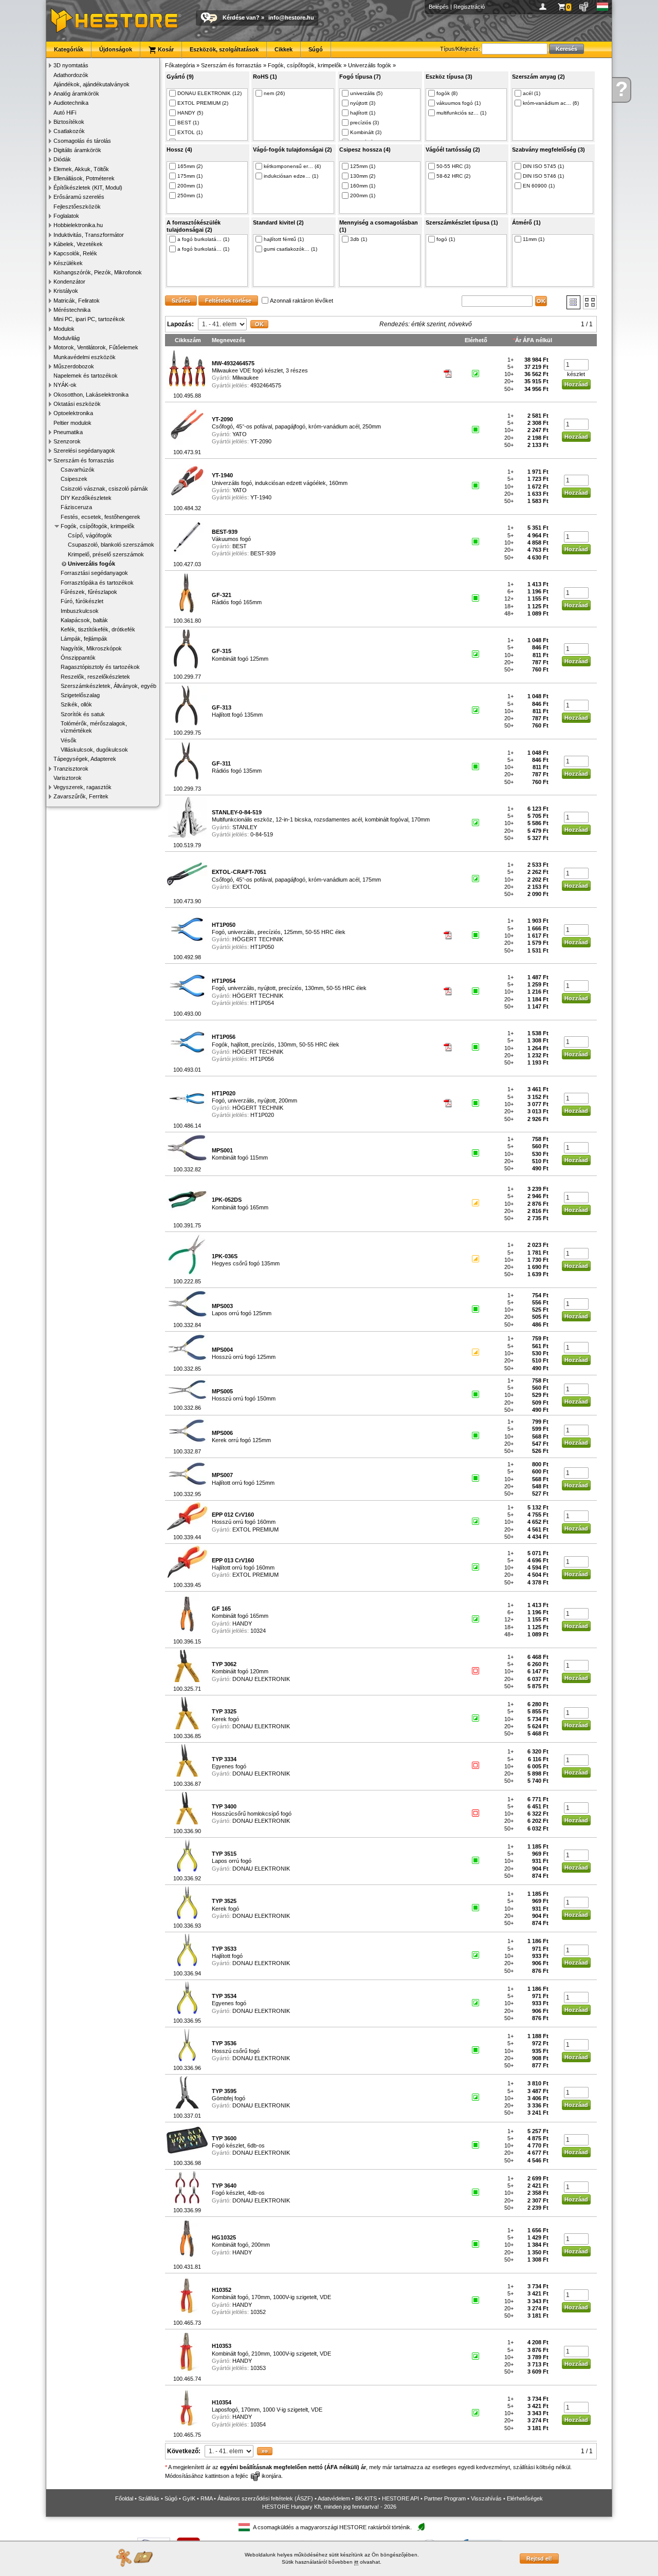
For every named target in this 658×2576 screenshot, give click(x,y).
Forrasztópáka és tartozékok (97, 583)
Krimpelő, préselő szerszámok (106, 554)
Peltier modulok (72, 423)
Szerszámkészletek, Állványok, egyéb (108, 686)
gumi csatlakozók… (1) (290, 249)
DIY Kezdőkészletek (86, 498)
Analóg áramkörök (76, 94)
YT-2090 (261, 441)
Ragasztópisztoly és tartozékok (100, 667)
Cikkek (284, 49)
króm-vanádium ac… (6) (551, 103)
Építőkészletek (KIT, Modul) (88, 188)
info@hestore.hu (291, 17)
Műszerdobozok (74, 366)
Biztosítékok (69, 122)
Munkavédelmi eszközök (85, 357)
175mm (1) (190, 176)
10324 (258, 1631)
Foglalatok (66, 216)
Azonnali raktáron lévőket (301, 301)
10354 (258, 2424)
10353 (258, 2368)
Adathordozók (71, 75)
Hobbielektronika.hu (78, 225)
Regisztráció (469, 7)
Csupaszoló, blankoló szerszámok (111, 545)
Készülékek (68, 263)
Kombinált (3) (366, 132)
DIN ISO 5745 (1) (543, 166)
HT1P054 (262, 1003)
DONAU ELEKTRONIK (261, 1679)
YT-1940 (261, 497)
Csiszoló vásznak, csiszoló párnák (104, 489)
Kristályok (66, 291)
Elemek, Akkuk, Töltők (81, 169)
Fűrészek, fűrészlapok (89, 592)
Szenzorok (67, 441)
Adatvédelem (334, 2498)
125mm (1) (363, 166)
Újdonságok (116, 49)
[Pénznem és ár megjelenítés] (584, 7)
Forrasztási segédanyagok (94, 573)
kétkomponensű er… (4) (292, 166)
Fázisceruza (76, 507)
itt (356, 2562)
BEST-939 (263, 553)
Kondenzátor (69, 282)
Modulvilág (67, 338)
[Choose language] (603, 7)
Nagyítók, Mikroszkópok (91, 648)
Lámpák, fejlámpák (84, 639)
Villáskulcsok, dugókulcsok (94, 750)
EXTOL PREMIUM (255, 1529)
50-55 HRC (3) (453, 166)
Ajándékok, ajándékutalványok (92, 84)
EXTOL (242, 887)
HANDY (242, 1623)
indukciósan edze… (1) (291, 176)
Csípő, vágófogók (90, 535)
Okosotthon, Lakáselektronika (91, 395)
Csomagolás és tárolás (82, 141)
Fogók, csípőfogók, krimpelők (98, 526)
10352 (258, 2312)
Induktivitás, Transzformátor (89, 235)
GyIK (189, 2498)
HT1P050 (262, 947)
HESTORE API (400, 2498)
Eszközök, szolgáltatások (224, 49)
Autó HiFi (65, 113)
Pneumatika (68, 432)
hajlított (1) (363, 113)
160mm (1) (363, 186)
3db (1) (359, 239)
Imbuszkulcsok (80, 611)
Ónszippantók (78, 658)
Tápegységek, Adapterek (85, 759)
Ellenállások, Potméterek (84, 178)
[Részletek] (573, 302)
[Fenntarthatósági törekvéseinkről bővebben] (421, 2527)
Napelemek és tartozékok (86, 376)
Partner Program (445, 2498)
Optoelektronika (73, 413)
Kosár (165, 49)
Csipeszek (74, 479)
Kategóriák (69, 49)
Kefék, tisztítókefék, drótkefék (98, 629)
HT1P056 (262, 1059)
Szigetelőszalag (80, 695)
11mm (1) (534, 239)
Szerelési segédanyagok (84, 451)
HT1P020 (262, 1115)
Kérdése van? (241, 17)
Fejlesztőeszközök (77, 207)
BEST (240, 546)
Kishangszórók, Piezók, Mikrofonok (98, 272)
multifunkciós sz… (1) (461, 113)
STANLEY (245, 827)
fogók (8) (447, 93)
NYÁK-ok (65, 385)
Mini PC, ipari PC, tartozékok (89, 319)
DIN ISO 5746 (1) (543, 176)
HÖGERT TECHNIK (258, 939)
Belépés (439, 7)
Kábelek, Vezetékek (78, 244)
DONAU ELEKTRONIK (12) (209, 93)
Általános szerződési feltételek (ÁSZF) (265, 2498)
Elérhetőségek (525, 2498)
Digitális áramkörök (77, 150)
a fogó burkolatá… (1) (203, 239)
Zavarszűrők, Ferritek (81, 796)
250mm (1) (190, 195)
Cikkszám (188, 340)
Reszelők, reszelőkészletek (95, 677)
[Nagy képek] (590, 302)
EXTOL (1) (190, 132)
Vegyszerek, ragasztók (83, 787)
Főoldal (124, 2498)
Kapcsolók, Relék (75, 253)
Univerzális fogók (92, 564)
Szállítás (149, 2498)
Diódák (62, 159)
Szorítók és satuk (83, 714)
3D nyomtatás (71, 65)
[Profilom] (545, 7)
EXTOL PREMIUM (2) (203, 103)
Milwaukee (245, 378)
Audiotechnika (71, 103)
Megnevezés (229, 340)
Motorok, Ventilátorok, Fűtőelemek (96, 347)
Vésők (69, 740)
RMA (206, 2498)
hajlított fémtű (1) (284, 239)
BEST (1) (188, 123)
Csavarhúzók (78, 470)
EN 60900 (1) (539, 186)
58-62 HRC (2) (453, 176)
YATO (240, 434)
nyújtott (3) (363, 103)
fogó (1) (446, 239)
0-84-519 (262, 834)
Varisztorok (68, 778)
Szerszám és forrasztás (84, 460)
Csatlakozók (69, 131)
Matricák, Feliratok (77, 301)
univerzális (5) (366, 93)
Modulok (64, 329)
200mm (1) (190, 186)
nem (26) (274, 93)
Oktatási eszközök (77, 404)
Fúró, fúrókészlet (82, 601)
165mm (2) (190, 166)
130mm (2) (363, 176)
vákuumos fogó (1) (459, 103)
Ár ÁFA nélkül (534, 340)
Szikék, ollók (76, 704)
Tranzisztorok (71, 769)
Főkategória (180, 65)
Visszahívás (486, 2498)
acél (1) (532, 93)
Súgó (316, 49)
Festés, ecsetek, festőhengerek (100, 517)
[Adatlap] (448, 376)
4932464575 (266, 385)
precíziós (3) (364, 123)
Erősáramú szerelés (79, 197)
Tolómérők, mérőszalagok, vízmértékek (94, 727)
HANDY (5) (190, 113)
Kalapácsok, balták (84, 620)
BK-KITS (366, 2498)
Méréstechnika (72, 310)
